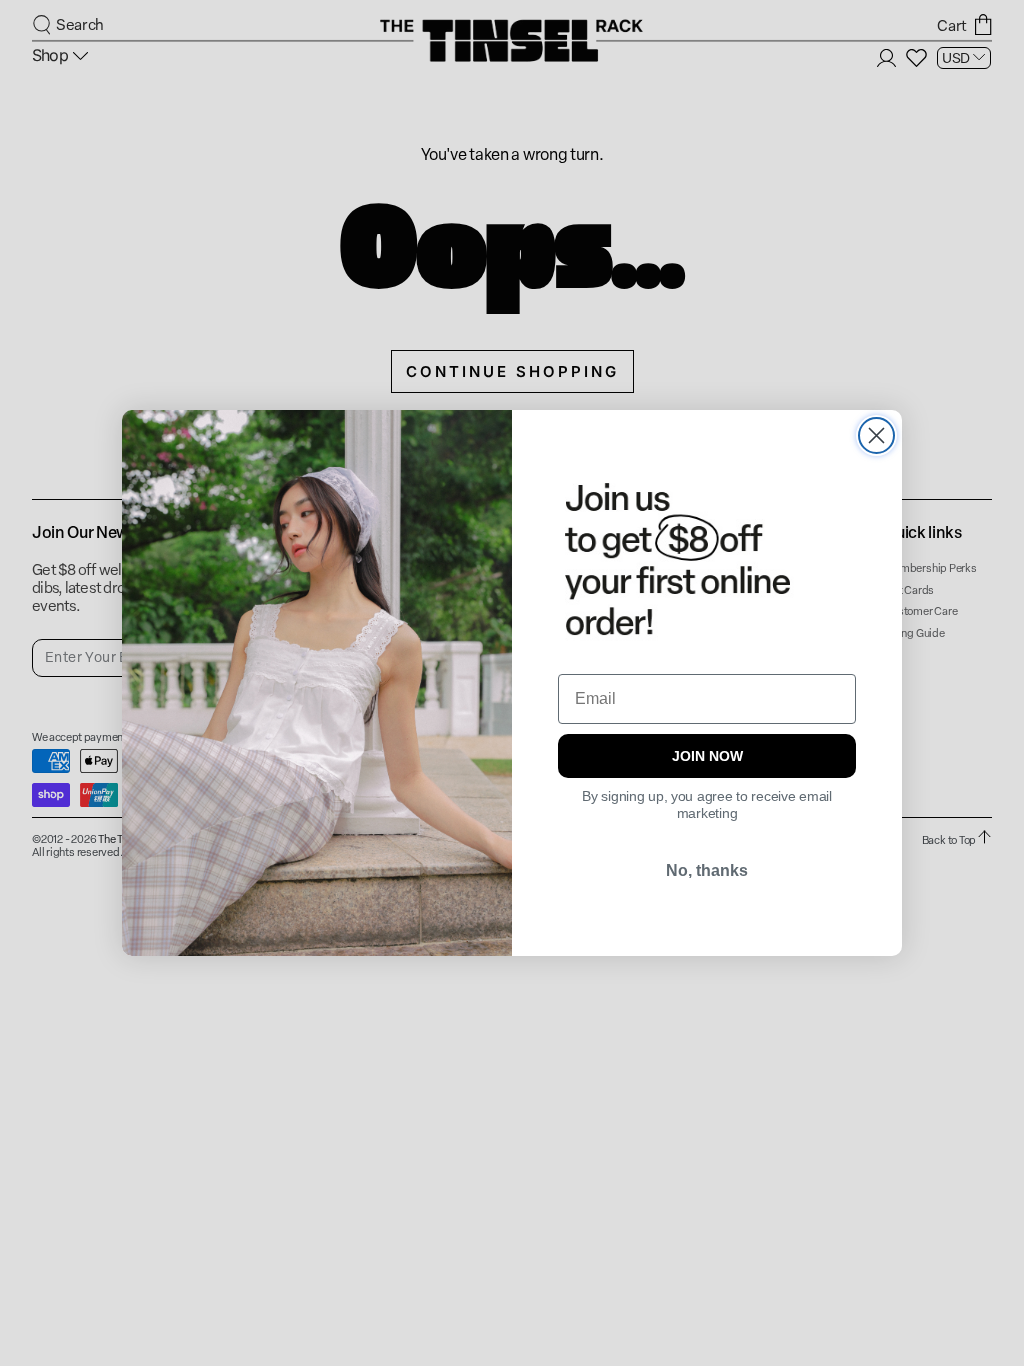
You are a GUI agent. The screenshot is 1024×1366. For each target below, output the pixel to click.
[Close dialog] (876, 435)
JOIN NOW (707, 756)
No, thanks (707, 870)
